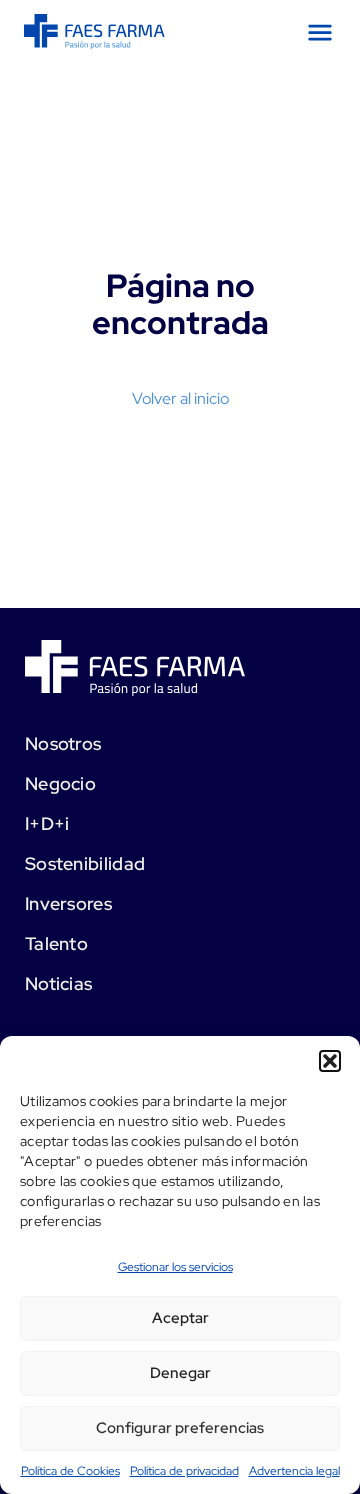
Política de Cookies (70, 1471)
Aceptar (180, 1318)
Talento (56, 943)
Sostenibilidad (85, 863)
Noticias (58, 983)
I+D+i (47, 823)
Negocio (60, 783)
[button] (330, 1061)
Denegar (180, 1373)
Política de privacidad (184, 1471)
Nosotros (63, 743)
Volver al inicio (180, 398)
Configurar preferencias (180, 1428)
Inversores (68, 903)
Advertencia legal (294, 1471)
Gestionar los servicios (175, 1267)
